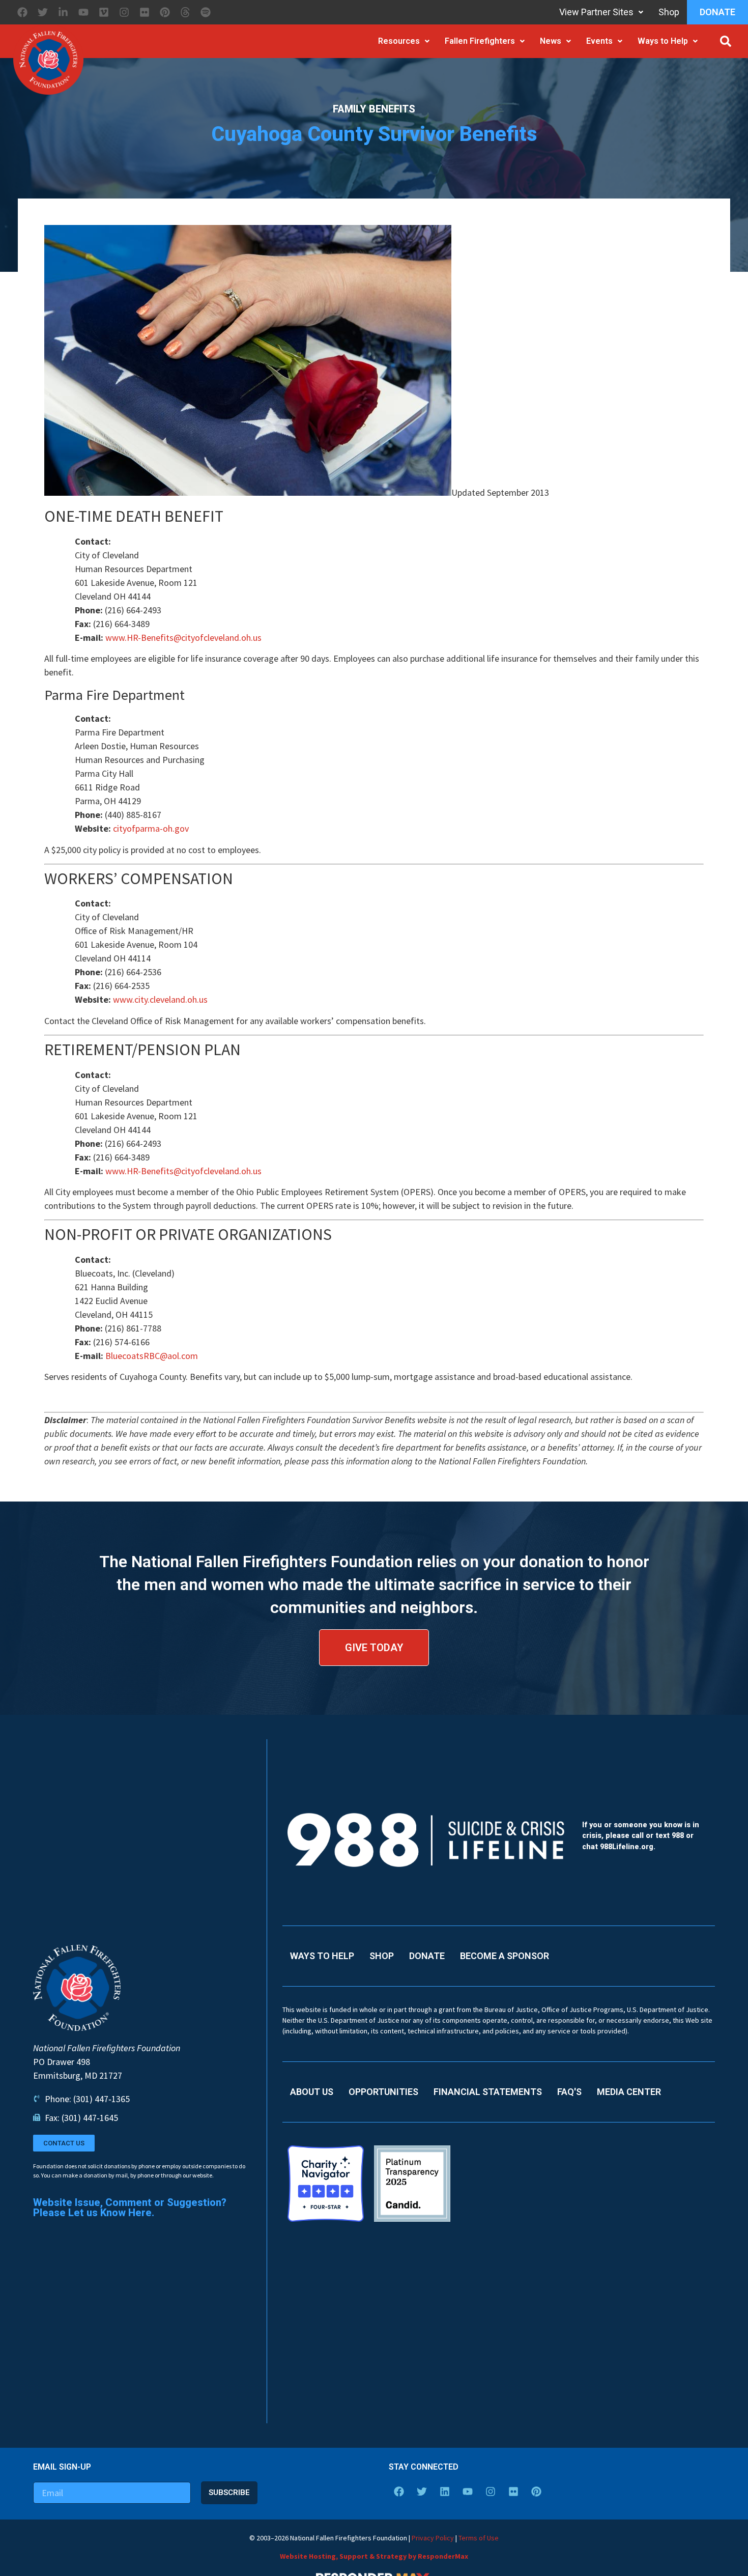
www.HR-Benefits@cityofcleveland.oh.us (183, 638)
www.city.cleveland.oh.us (160, 999)
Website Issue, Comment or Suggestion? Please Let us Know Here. (130, 2207)
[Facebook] (22, 12)
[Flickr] (145, 12)
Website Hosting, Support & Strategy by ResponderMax (374, 2556)
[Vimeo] (104, 12)
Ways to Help (663, 41)
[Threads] (185, 12)
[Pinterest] (165, 12)
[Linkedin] (445, 2492)
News (551, 41)
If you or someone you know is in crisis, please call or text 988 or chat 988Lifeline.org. (641, 1836)
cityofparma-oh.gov (151, 828)
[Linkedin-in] (63, 12)
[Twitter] (43, 12)
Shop (669, 12)
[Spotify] (206, 12)
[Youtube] (83, 12)
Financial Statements (488, 2092)
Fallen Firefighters (480, 41)
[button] (726, 41)
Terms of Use (479, 2538)
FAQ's (569, 2092)
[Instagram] (124, 12)
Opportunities (383, 2092)
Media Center (629, 2092)
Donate (717, 12)
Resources (399, 41)
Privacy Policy (433, 2538)
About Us (312, 2092)
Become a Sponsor (505, 1956)
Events (599, 41)
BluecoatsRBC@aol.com (152, 1356)
